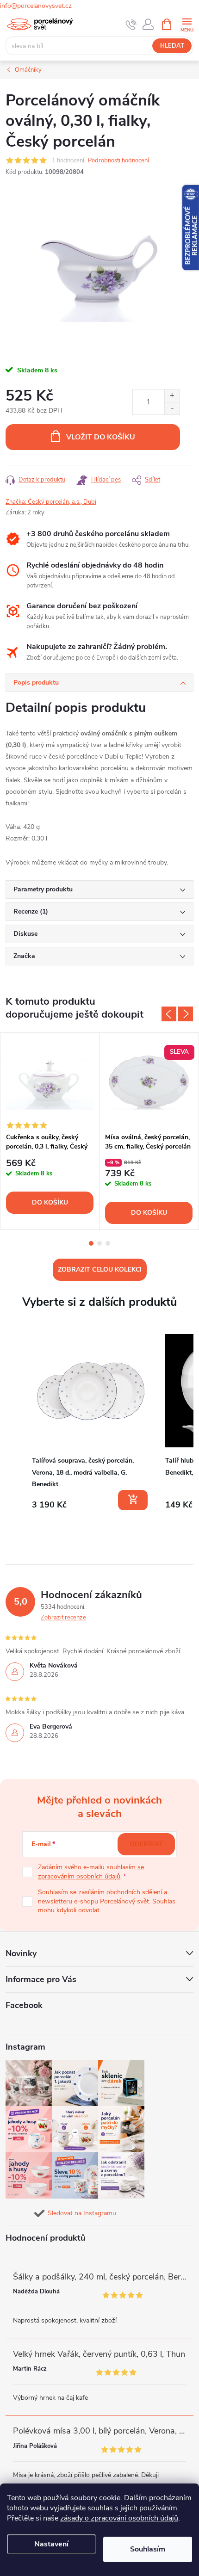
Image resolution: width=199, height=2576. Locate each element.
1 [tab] (91, 1243)
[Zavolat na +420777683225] (131, 25)
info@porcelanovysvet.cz (36, 6)
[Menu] (187, 24)
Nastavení (51, 2544)
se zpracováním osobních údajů (91, 1872)
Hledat (172, 46)
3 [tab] (108, 1243)
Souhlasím (148, 2549)
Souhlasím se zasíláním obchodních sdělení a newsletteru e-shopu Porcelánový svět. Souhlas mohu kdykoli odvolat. (107, 1901)
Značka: (51, 502)
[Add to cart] (133, 1500)
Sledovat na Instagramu (82, 2213)
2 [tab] (99, 1243)
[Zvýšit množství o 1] (172, 396)
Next (186, 1014)
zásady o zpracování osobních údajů (119, 2518)
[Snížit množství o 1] (172, 408)
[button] (15, 1424)
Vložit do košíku (101, 437)
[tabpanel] (50, 1131)
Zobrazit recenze (63, 1618)
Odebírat (146, 1844)
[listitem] (91, 1422)
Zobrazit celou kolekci (100, 1269)
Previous (169, 1014)
